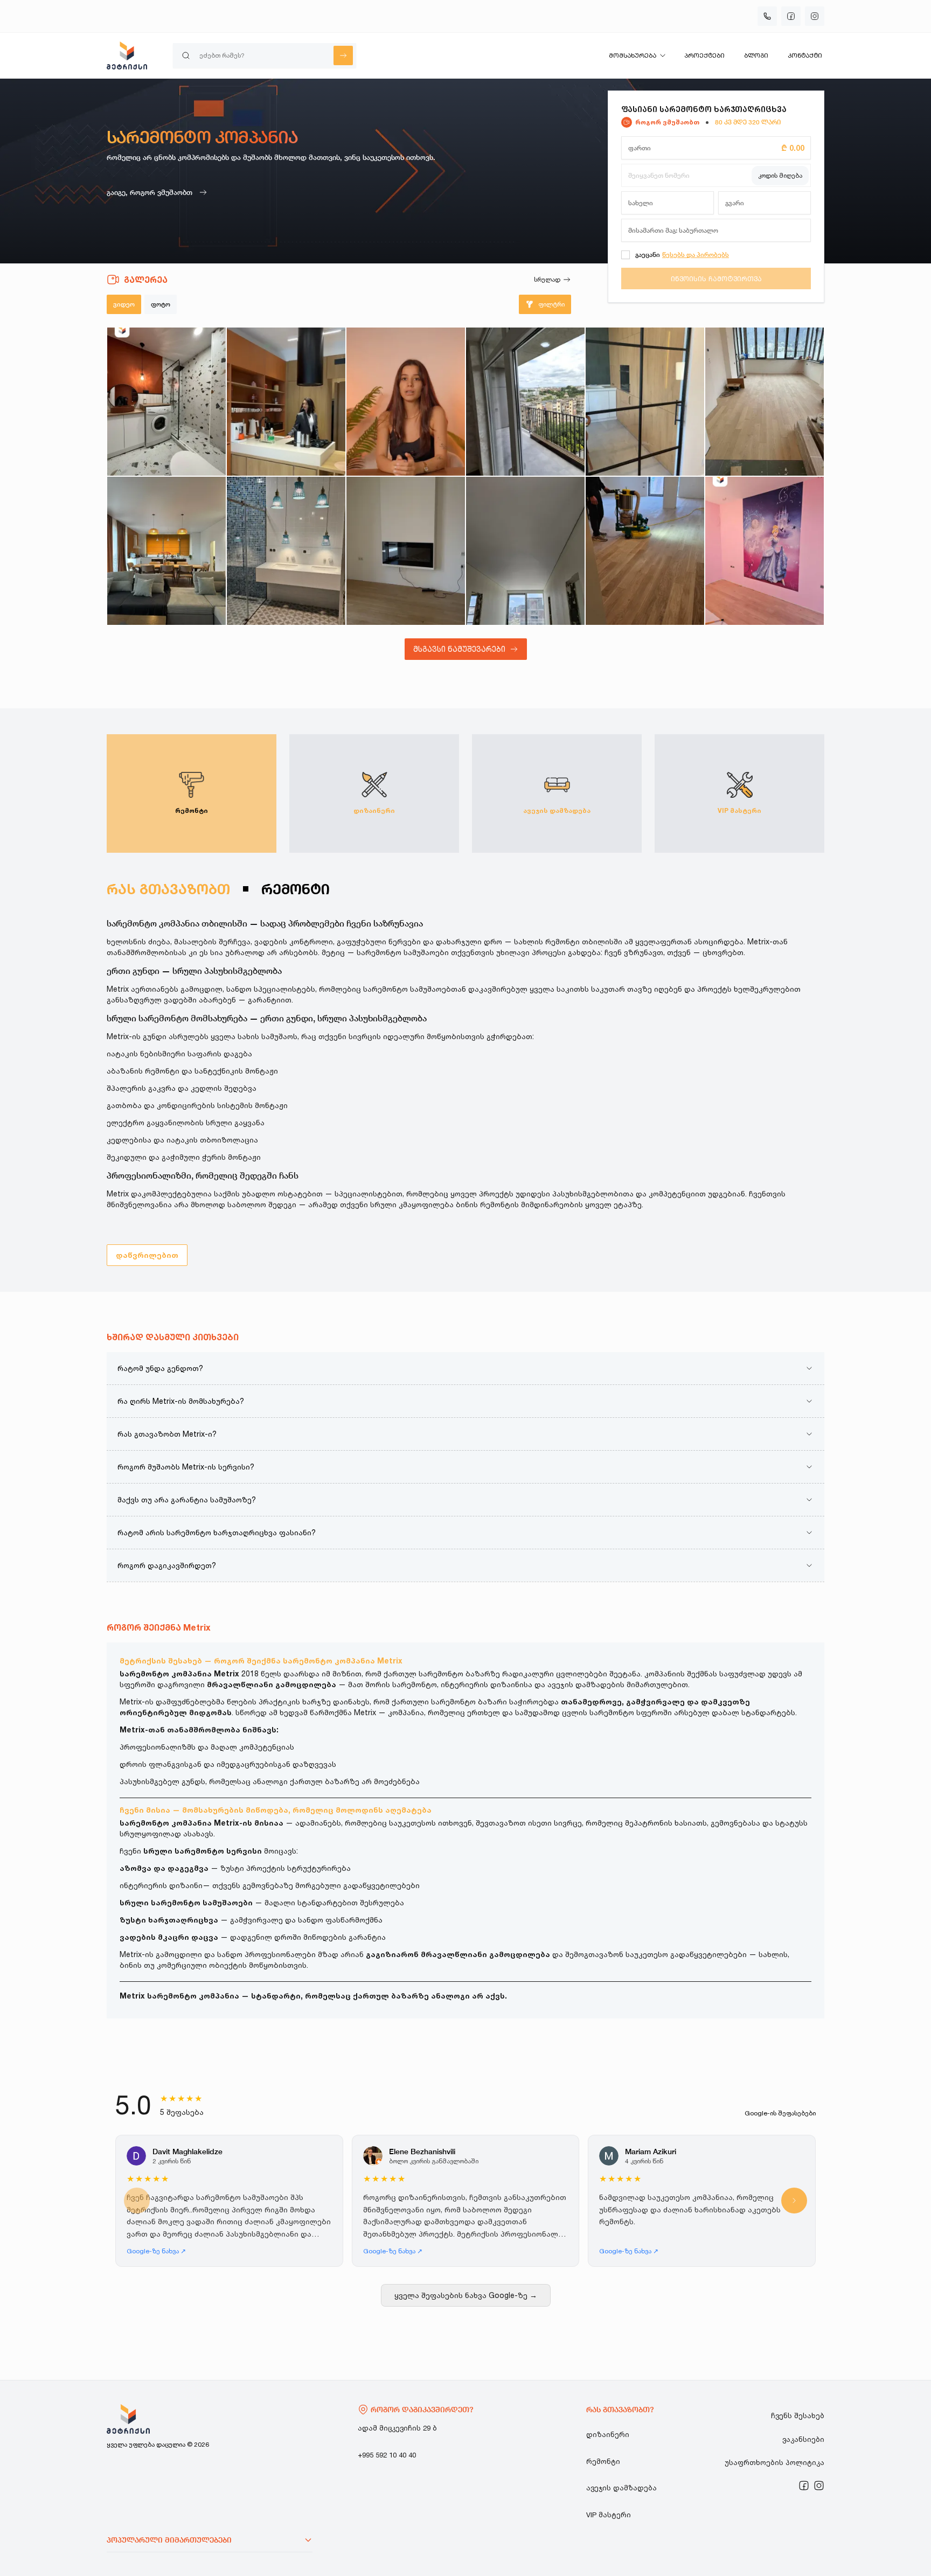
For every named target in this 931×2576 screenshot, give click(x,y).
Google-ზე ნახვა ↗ (156, 2251)
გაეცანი (648, 255)
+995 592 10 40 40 (387, 2455)
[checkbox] (626, 255)
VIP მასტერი (609, 2515)
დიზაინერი (608, 2434)
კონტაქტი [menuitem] (805, 55)
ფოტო (161, 304)
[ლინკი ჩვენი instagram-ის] (819, 2486)
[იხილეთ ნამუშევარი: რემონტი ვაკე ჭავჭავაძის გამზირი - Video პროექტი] (765, 402)
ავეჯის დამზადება (621, 2488)
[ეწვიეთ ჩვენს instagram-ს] (819, 2486)
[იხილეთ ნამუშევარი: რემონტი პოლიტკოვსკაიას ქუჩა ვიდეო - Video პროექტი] (286, 402)
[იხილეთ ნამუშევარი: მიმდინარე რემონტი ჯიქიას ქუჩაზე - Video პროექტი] (166, 402)
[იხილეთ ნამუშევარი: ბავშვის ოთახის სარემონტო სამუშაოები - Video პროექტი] (765, 551)
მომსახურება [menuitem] (633, 55)
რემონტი (603, 2461)
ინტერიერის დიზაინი (161, 1885)
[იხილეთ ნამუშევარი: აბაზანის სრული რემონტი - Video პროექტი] (286, 551)
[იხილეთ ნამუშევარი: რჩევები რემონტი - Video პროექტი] (406, 402)
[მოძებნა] (343, 55)
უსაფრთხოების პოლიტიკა (774, 2462)
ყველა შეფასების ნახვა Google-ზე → (466, 2295)
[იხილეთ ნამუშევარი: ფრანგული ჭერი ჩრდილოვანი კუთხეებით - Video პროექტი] (525, 551)
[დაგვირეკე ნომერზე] (767, 16)
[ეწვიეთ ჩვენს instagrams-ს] (815, 16)
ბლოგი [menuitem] (756, 55)
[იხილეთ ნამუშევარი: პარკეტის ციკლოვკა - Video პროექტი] (645, 551)
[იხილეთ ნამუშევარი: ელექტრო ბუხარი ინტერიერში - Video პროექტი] (406, 551)
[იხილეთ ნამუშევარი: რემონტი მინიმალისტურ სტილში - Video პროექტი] (645, 402)
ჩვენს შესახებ (798, 2415)
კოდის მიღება (780, 175)
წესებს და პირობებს (696, 255)
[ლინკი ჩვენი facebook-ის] (804, 2486)
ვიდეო (124, 304)
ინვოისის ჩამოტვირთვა (716, 279)
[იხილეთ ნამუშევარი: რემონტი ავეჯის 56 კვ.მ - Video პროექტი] (525, 402)
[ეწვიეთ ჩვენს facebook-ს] (791, 16)
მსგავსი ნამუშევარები (459, 649)
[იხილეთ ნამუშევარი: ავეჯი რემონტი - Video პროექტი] (166, 551)
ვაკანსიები (803, 2439)
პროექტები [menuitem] (704, 55)
